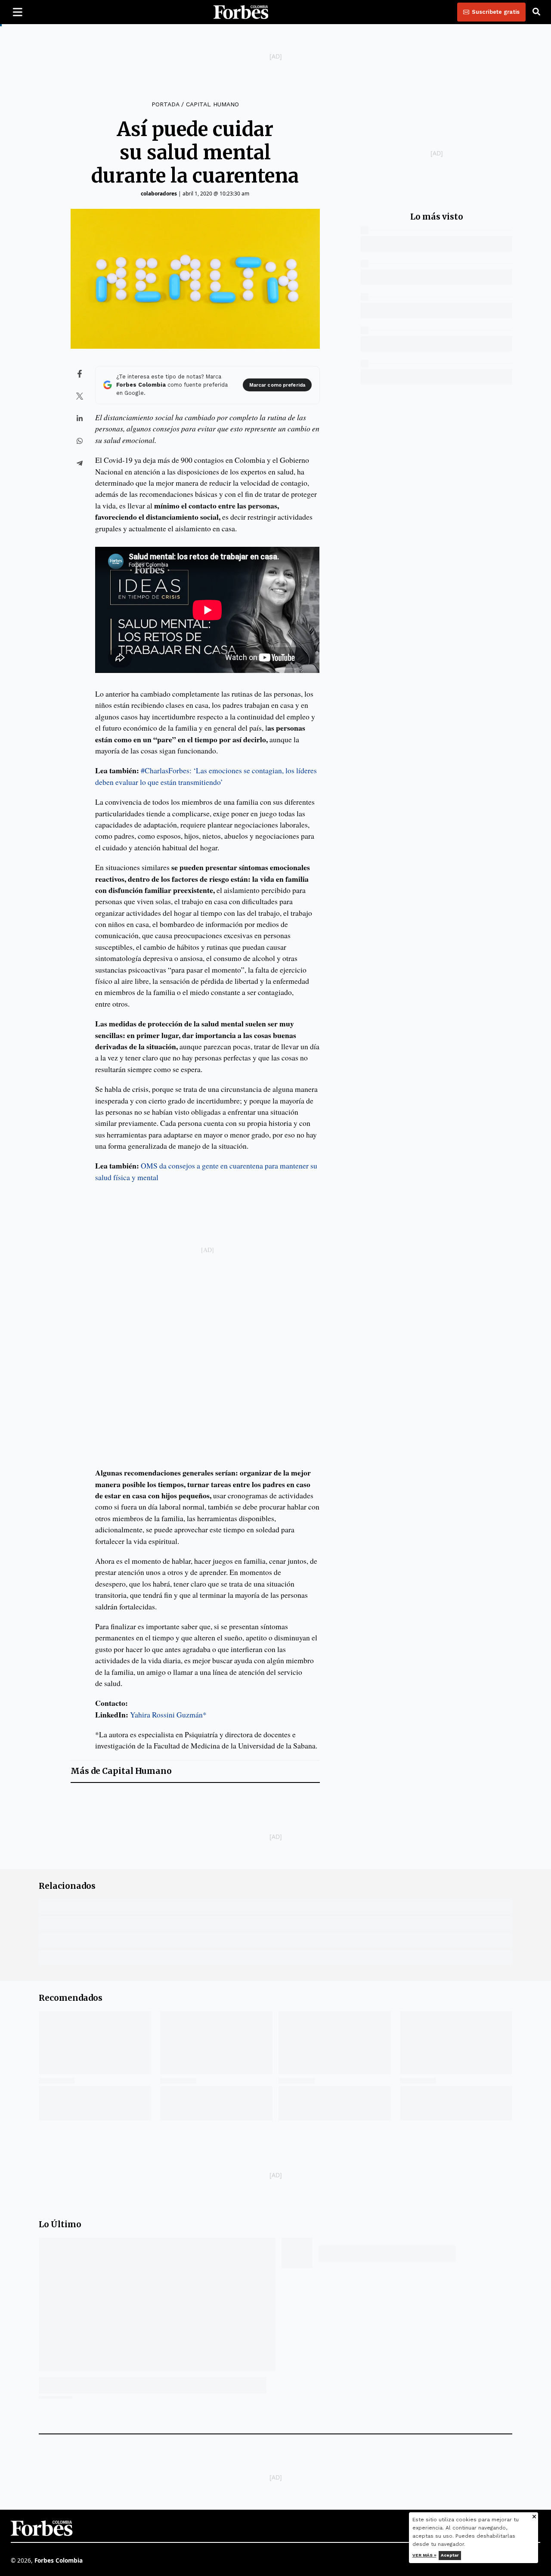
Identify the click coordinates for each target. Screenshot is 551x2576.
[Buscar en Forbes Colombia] (536, 12)
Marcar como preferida (277, 385)
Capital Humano (212, 104)
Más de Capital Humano (121, 1771)
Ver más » (424, 2555)
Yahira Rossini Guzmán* (168, 1714)
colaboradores (159, 194)
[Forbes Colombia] (241, 12)
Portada (165, 104)
